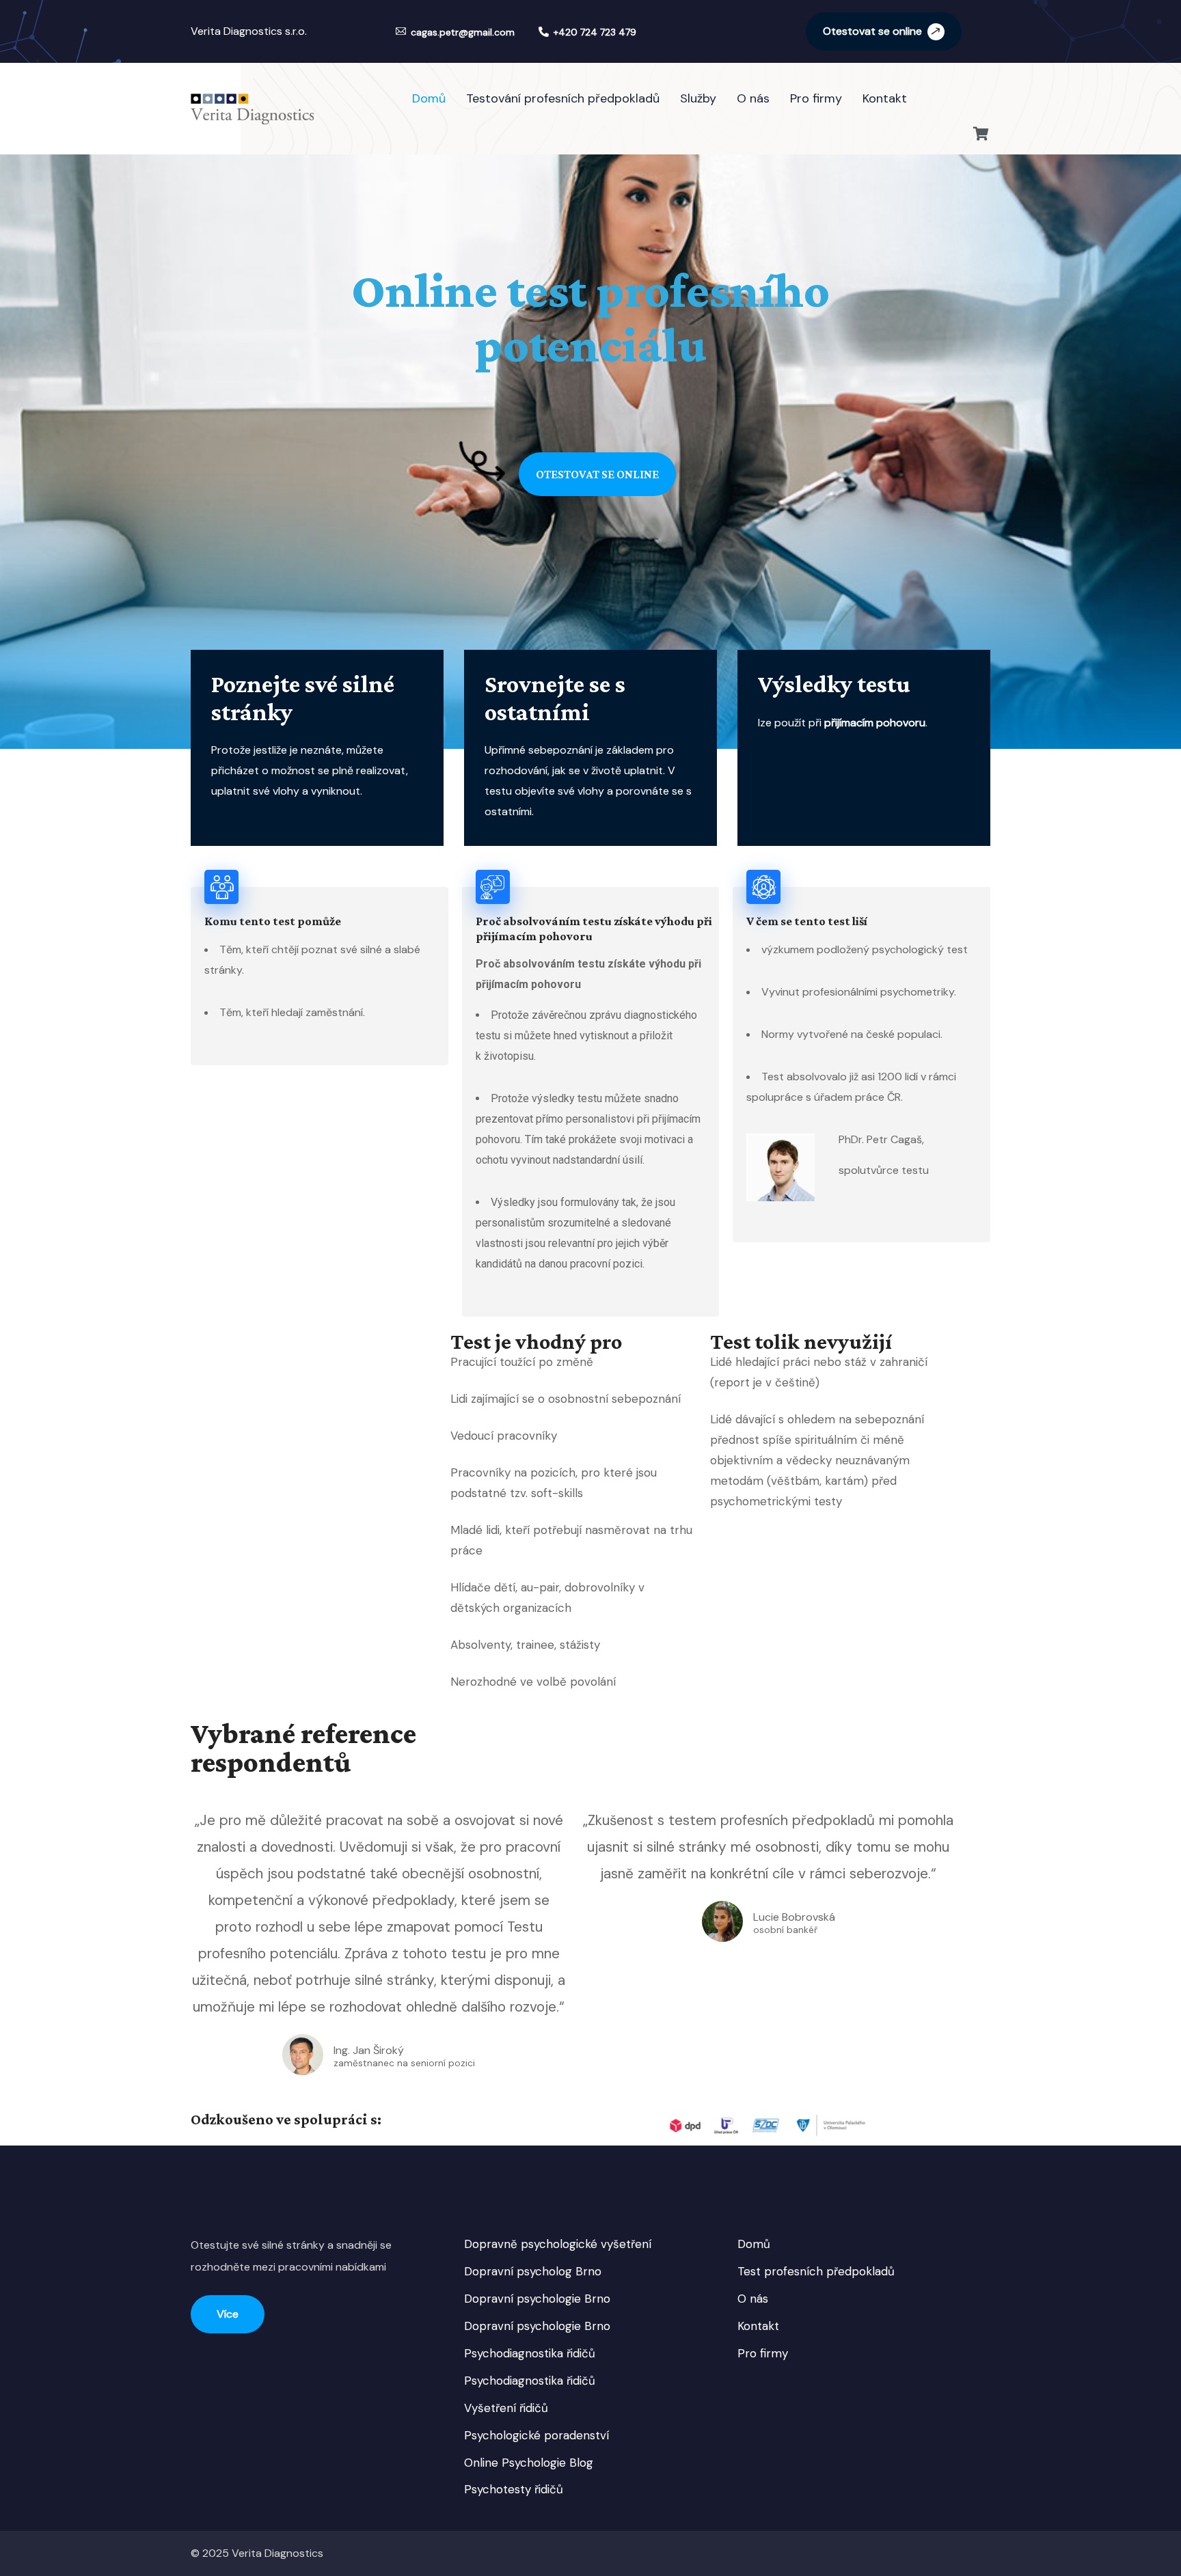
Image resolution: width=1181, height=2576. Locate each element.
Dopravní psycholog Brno (533, 2271)
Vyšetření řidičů (506, 2408)
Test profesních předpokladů (816, 2271)
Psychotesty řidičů (514, 2489)
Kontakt (758, 2326)
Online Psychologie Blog (529, 2463)
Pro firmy (763, 2353)
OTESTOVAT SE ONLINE (597, 474)
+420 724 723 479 (595, 32)
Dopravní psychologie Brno (537, 2299)
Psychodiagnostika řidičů (530, 2353)
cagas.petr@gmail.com (463, 32)
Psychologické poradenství (537, 2435)
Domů (754, 2244)
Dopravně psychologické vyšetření (558, 2244)
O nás (753, 2299)
